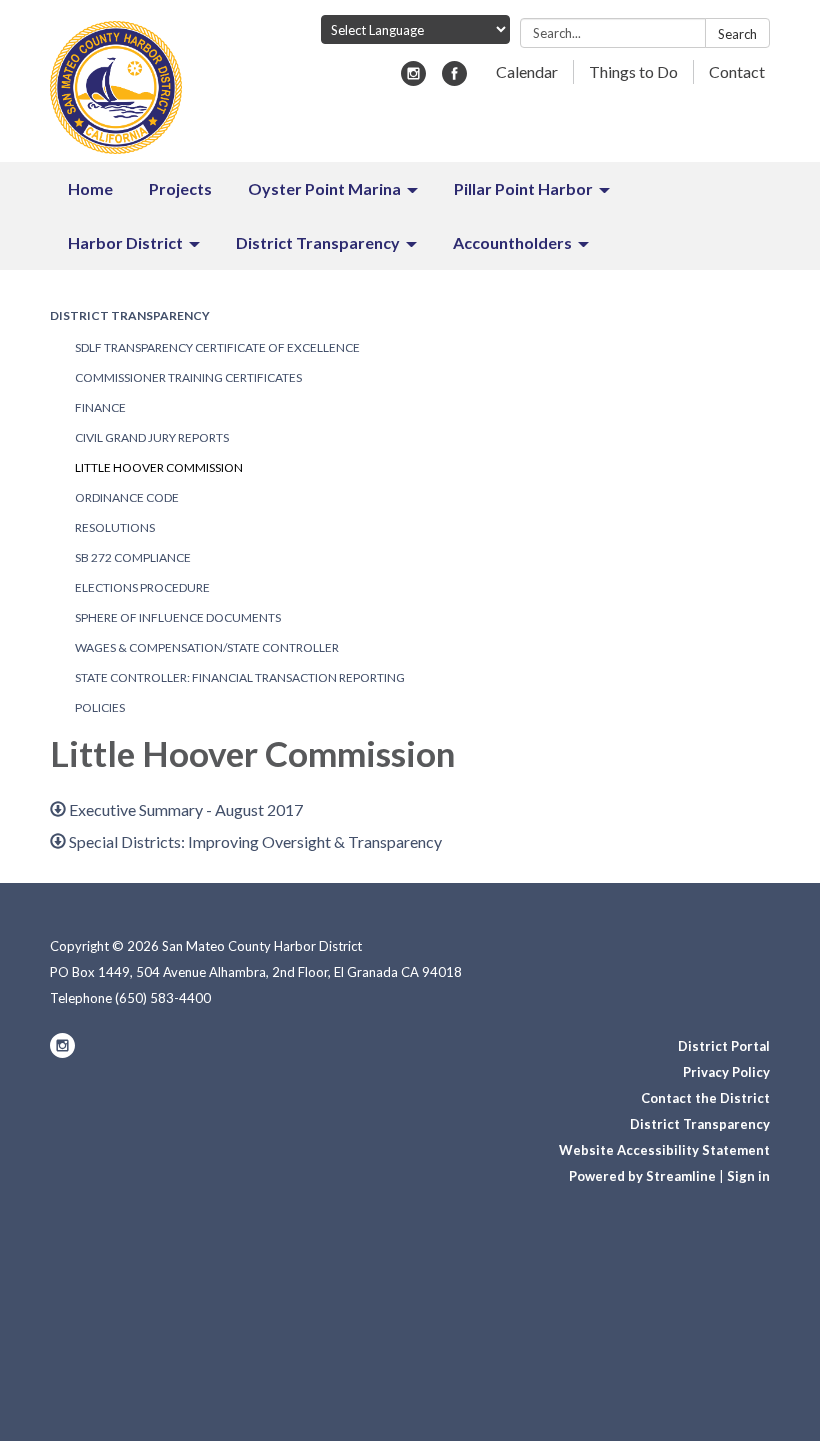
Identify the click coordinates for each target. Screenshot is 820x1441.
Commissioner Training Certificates (188, 377)
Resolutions (115, 527)
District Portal (724, 1046)
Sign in (748, 1176)
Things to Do (633, 71)
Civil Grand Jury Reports (152, 437)
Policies (100, 707)
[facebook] (454, 79)
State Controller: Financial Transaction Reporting (240, 677)
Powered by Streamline (642, 1176)
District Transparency (130, 315)
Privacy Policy (726, 1072)
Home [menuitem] (90, 188)
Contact (737, 71)
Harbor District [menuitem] (125, 242)
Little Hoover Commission (159, 467)
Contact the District (705, 1098)
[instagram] (413, 79)
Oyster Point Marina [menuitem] (324, 188)
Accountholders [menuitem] (512, 242)
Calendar (527, 71)
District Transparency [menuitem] (318, 242)
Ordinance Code (127, 497)
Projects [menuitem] (180, 188)
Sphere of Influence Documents (178, 617)
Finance (100, 407)
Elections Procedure (142, 587)
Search (737, 34)
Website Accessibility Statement (664, 1150)
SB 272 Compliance (133, 557)
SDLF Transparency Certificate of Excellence (217, 347)
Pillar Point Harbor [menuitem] (523, 188)
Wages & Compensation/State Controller (207, 647)
